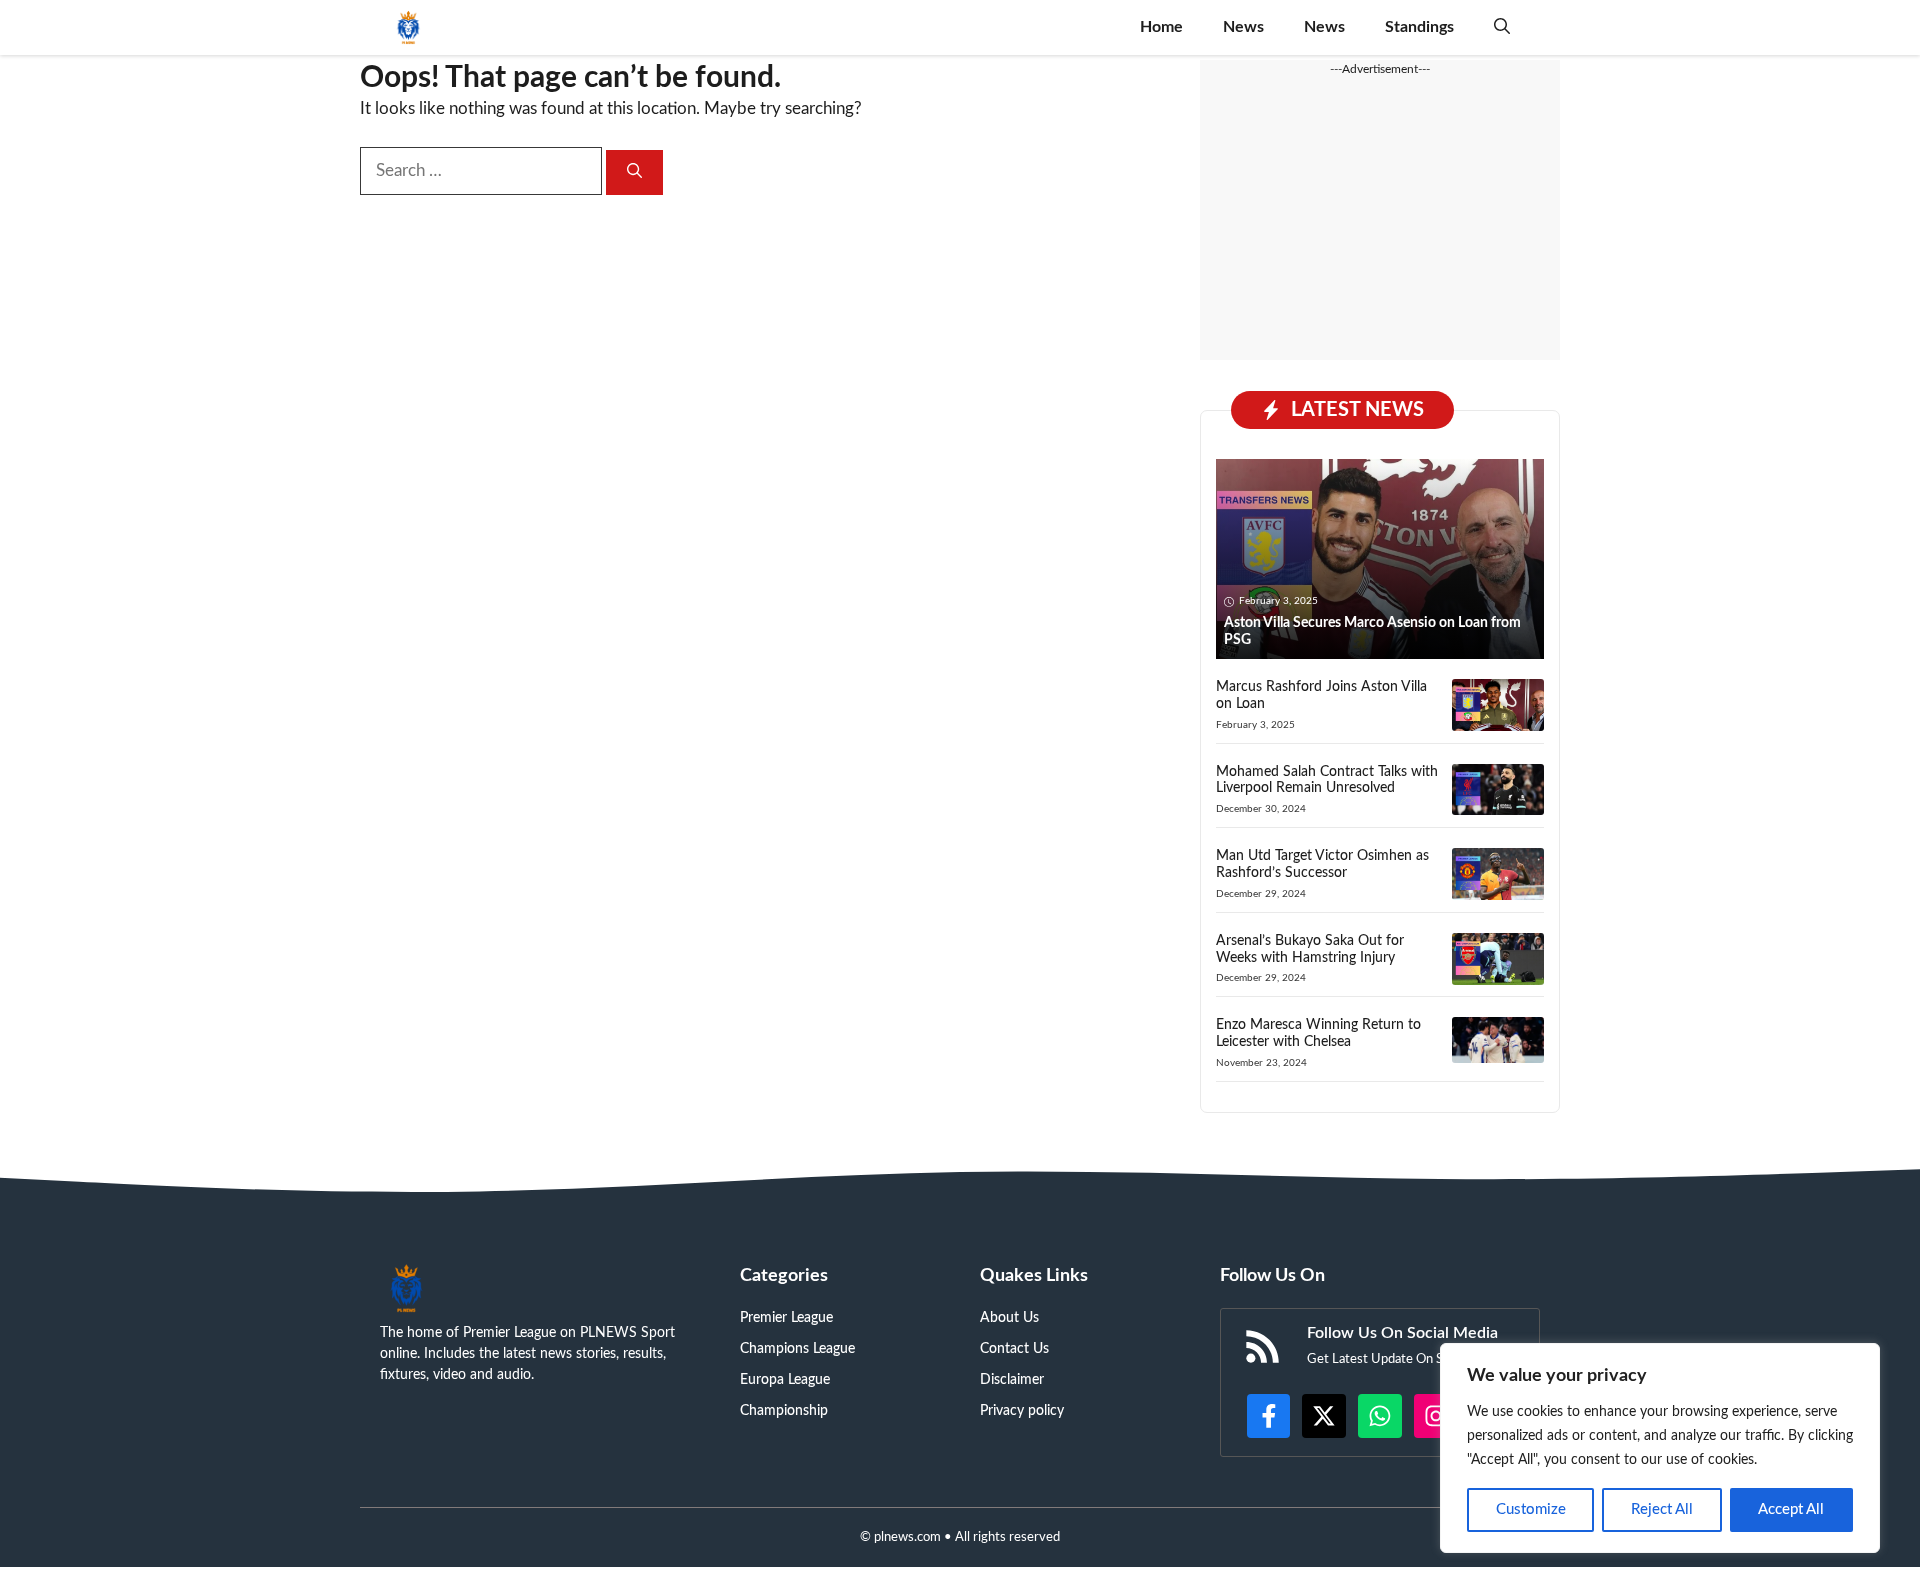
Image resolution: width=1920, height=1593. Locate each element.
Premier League (786, 1318)
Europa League (785, 1380)
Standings (1419, 27)
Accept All (1791, 1509)
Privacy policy (1022, 1411)
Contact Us (1014, 1349)
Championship (784, 1411)
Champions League (797, 1349)
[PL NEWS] (407, 27)
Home (1161, 27)
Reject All (1662, 1509)
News (1243, 27)
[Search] (634, 172)
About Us (1009, 1318)
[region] (1660, 1448)
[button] (1502, 27)
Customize (1531, 1509)
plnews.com (907, 1537)
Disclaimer (1012, 1380)
